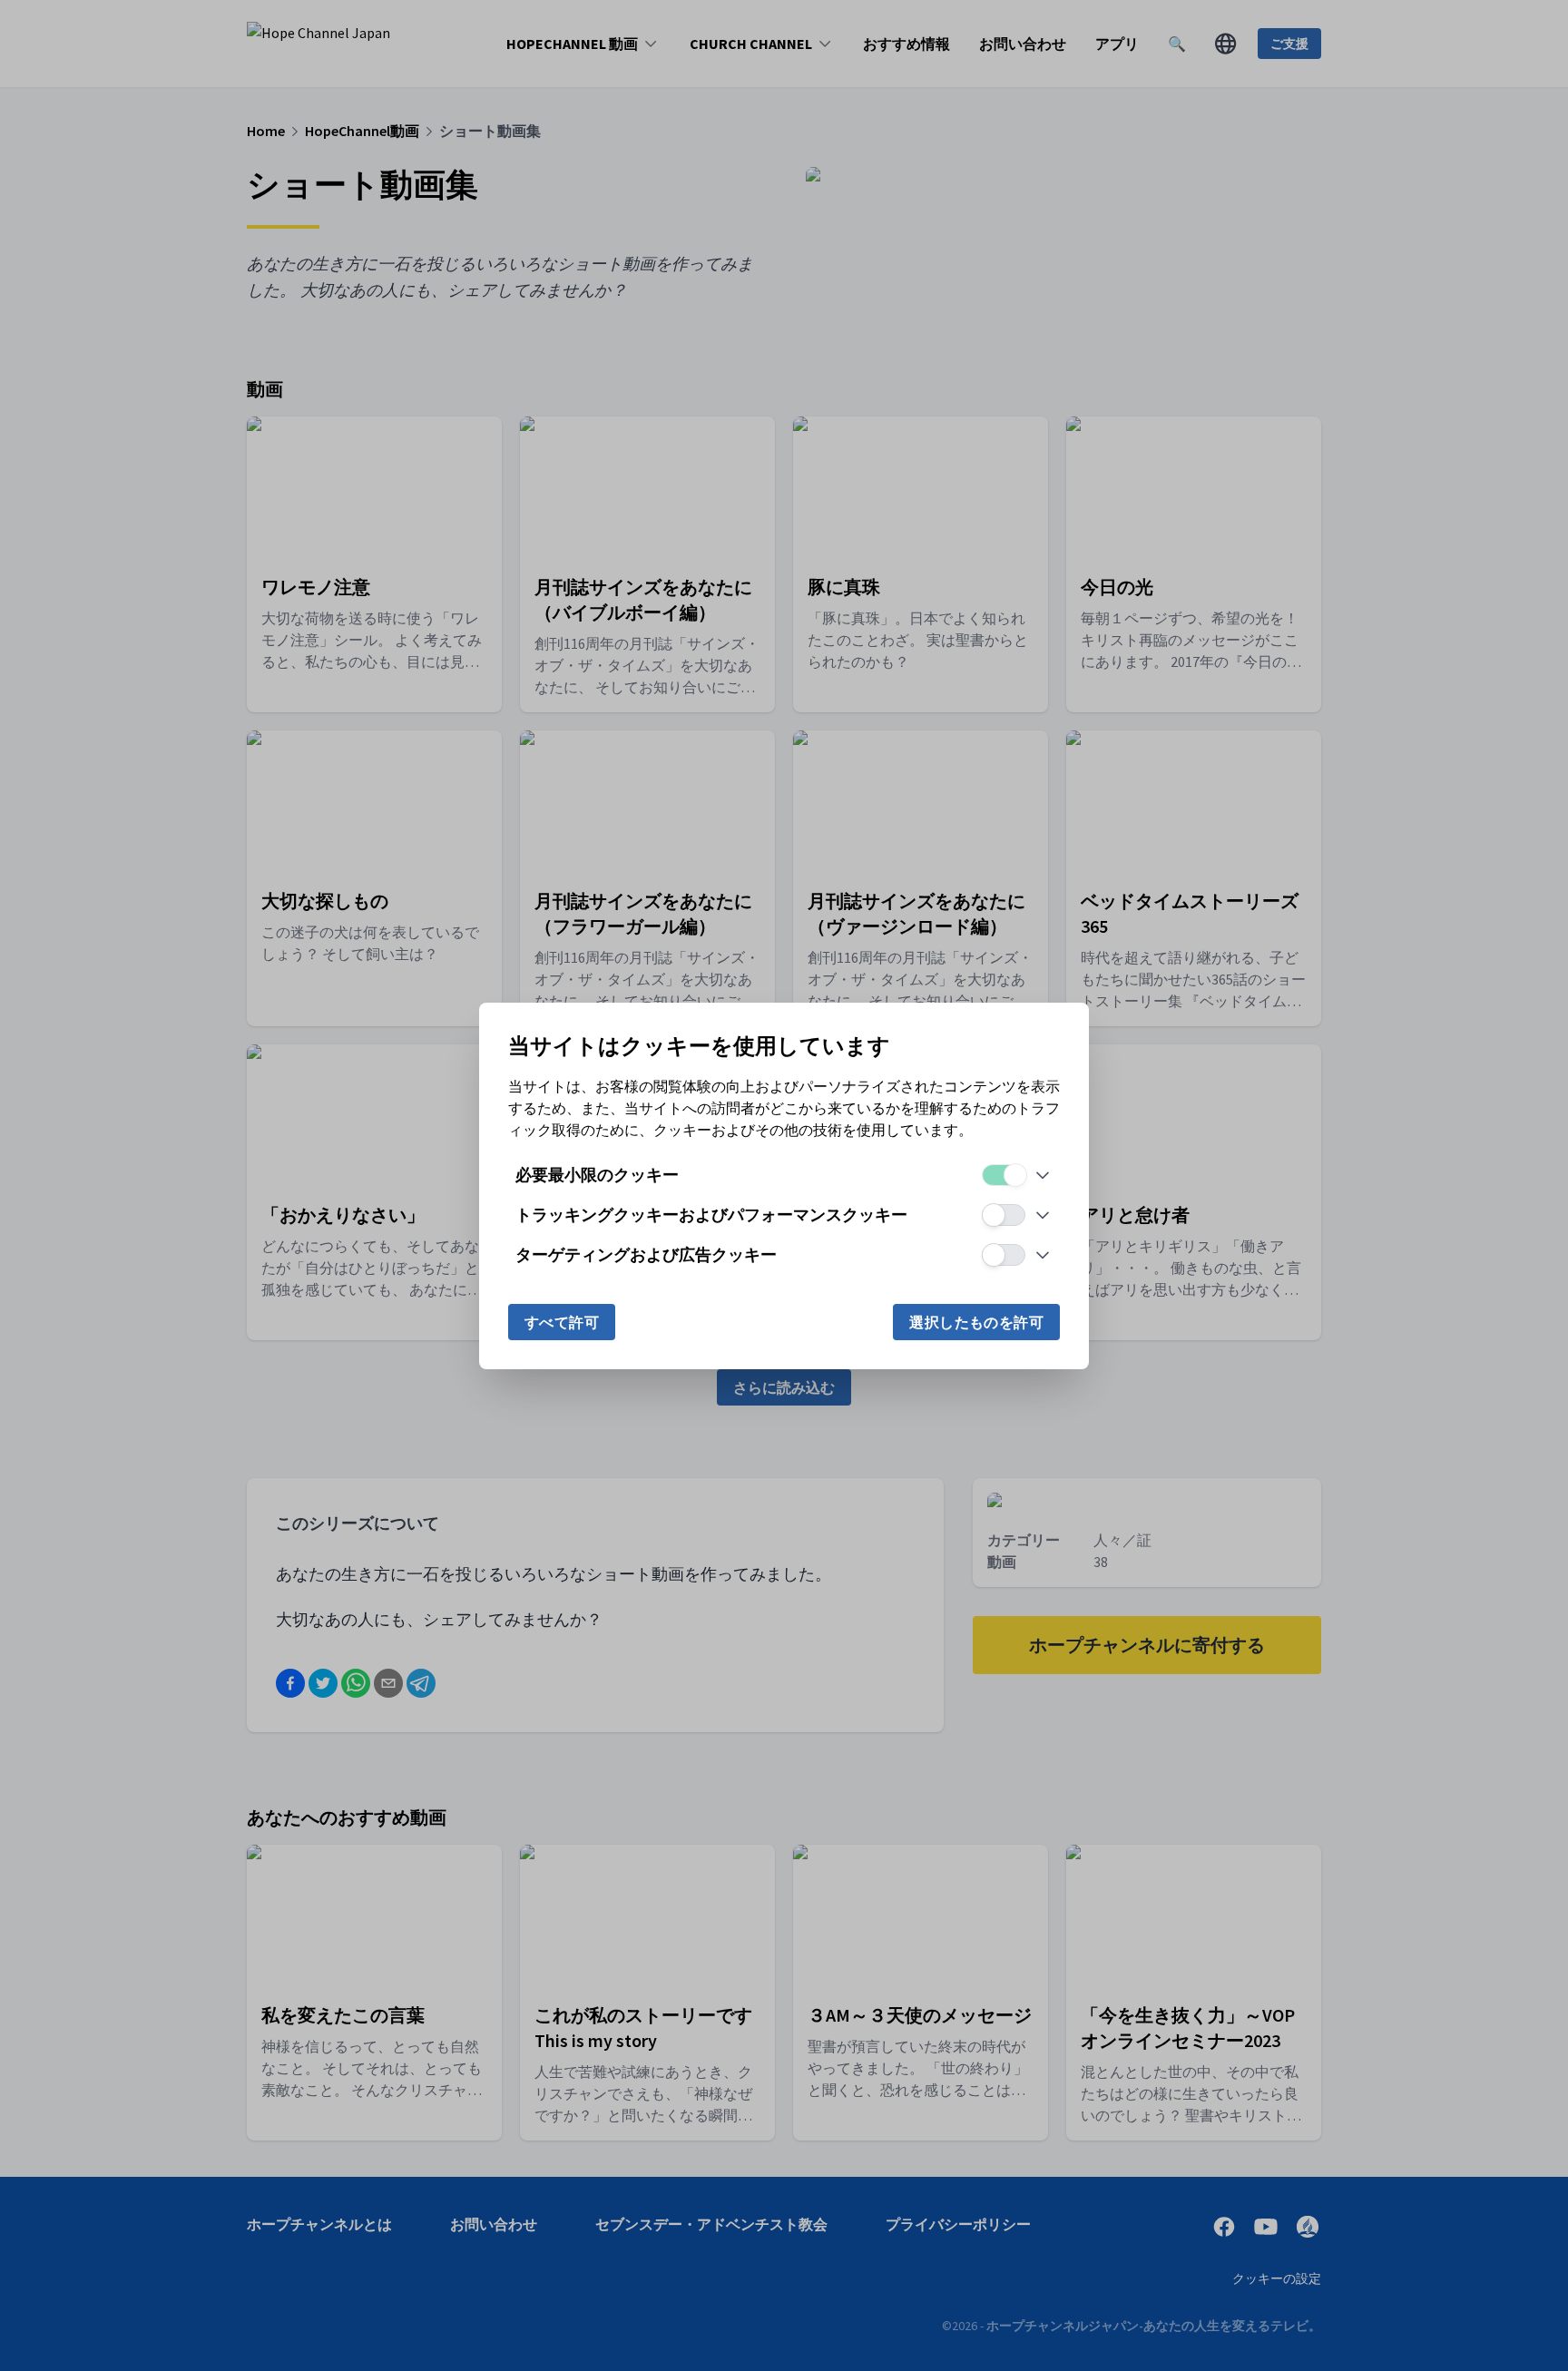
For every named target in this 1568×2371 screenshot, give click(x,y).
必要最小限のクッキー (597, 1175)
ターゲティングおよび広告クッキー (646, 1254)
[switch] (1004, 1175)
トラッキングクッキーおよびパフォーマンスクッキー (711, 1215)
